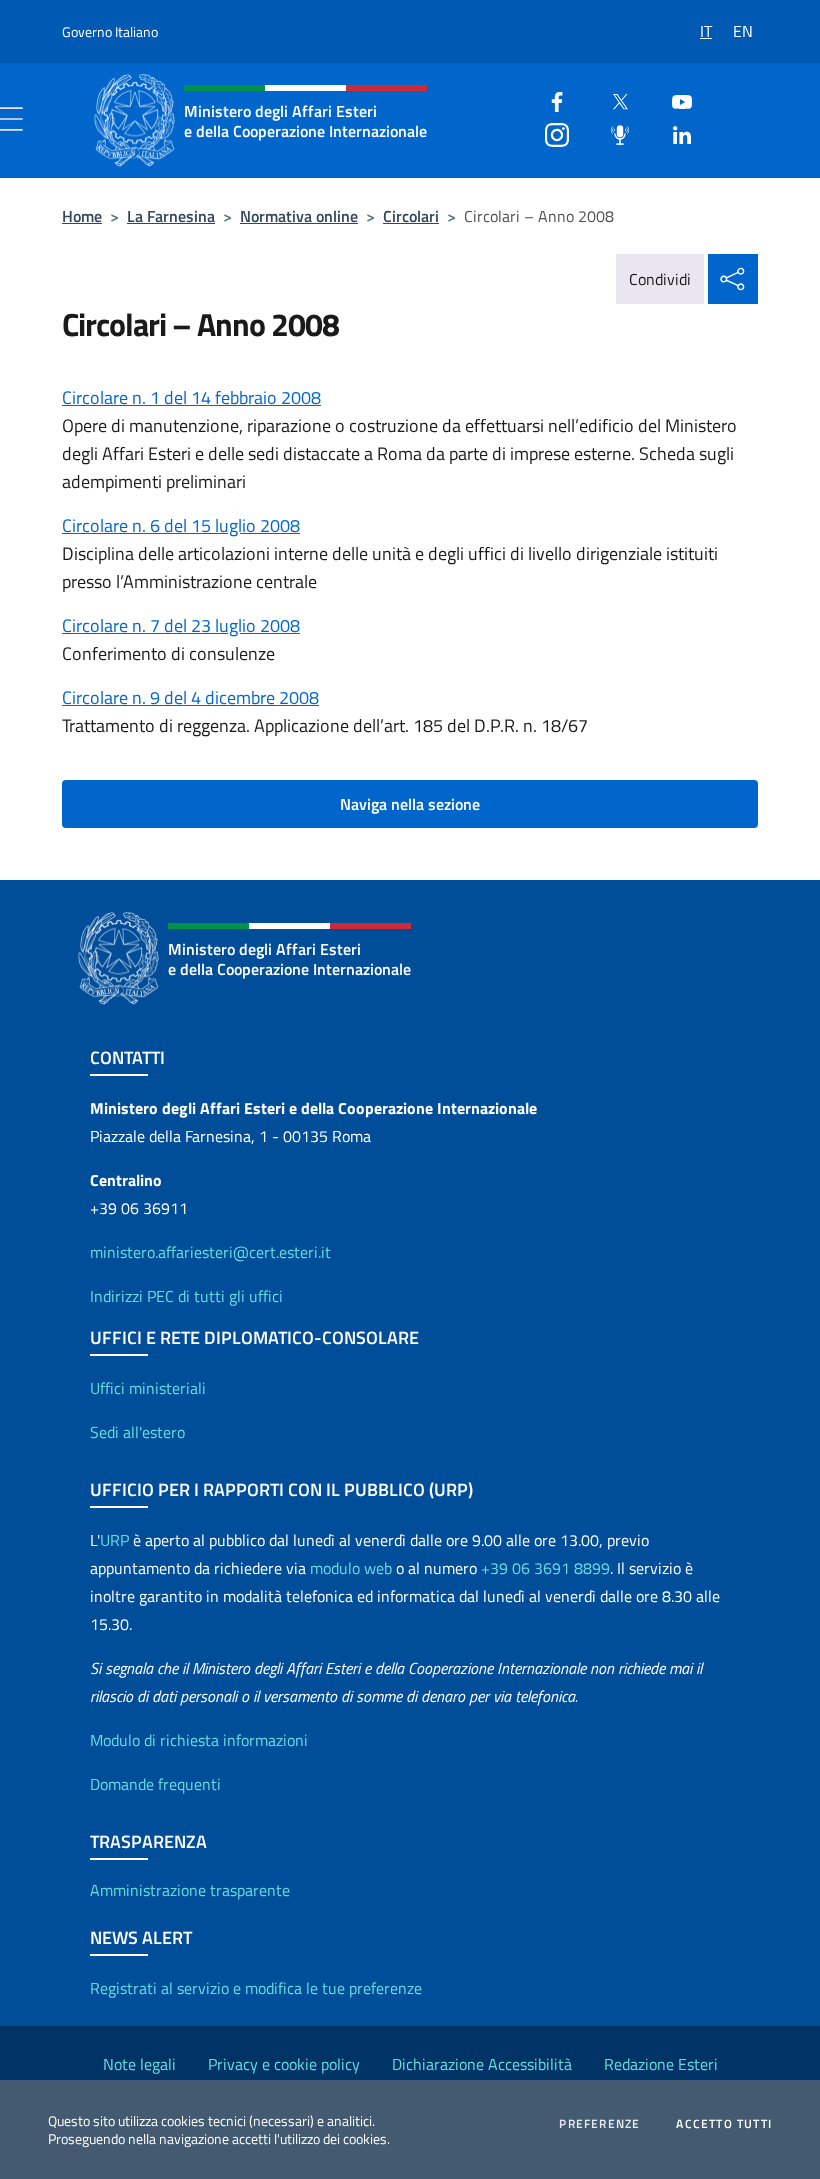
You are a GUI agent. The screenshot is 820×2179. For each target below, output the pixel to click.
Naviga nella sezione (410, 804)
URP (114, 1540)
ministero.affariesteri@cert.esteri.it (210, 1252)
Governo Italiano (110, 31)
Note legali (139, 2064)
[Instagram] (549, 132)
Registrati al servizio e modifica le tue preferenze (256, 1988)
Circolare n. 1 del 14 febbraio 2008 (191, 397)
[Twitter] (612, 99)
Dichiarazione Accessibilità (482, 2064)
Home (82, 216)
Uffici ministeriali (148, 1388)
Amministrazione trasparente (190, 1890)
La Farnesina (171, 216)
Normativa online (299, 216)
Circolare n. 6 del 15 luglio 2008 (181, 525)
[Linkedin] (674, 132)
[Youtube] (674, 99)
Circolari (411, 216)
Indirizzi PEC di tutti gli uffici (186, 1296)
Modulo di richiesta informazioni (199, 1740)
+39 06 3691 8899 (545, 1568)
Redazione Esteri (661, 2064)
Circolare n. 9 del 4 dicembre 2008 (190, 697)
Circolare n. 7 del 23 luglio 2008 (181, 625)
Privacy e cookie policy (284, 2064)
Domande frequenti (155, 1784)
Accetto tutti (724, 2124)
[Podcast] (612, 132)
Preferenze (599, 2124)
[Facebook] (549, 99)
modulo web (351, 1568)
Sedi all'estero (137, 1432)
